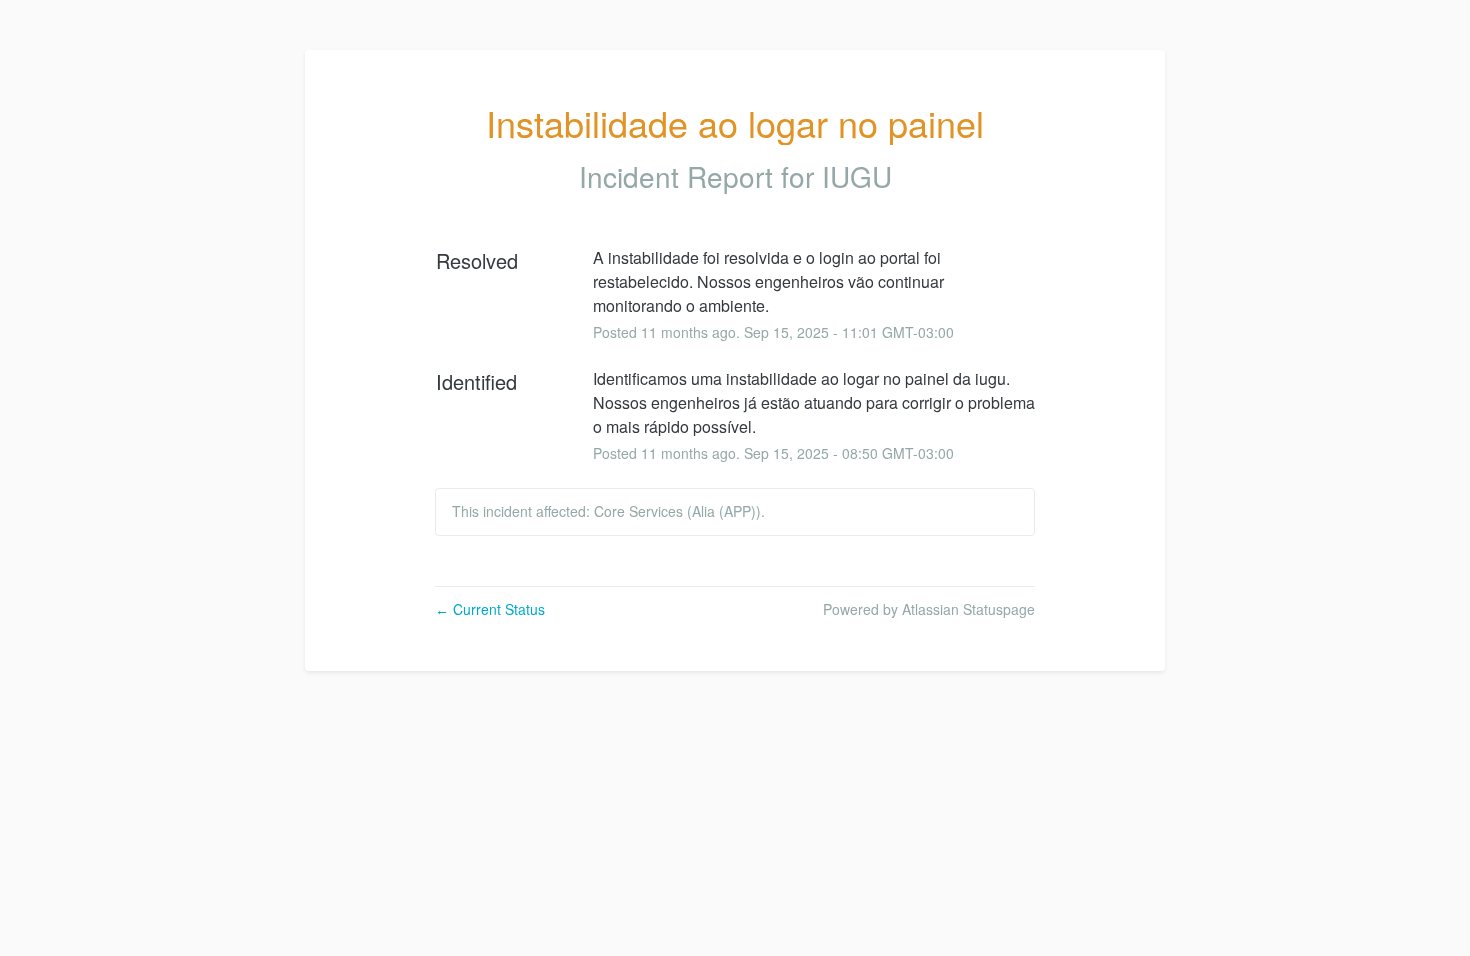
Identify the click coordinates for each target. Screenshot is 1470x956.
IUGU (857, 176)
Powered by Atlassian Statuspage (929, 609)
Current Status (490, 609)
